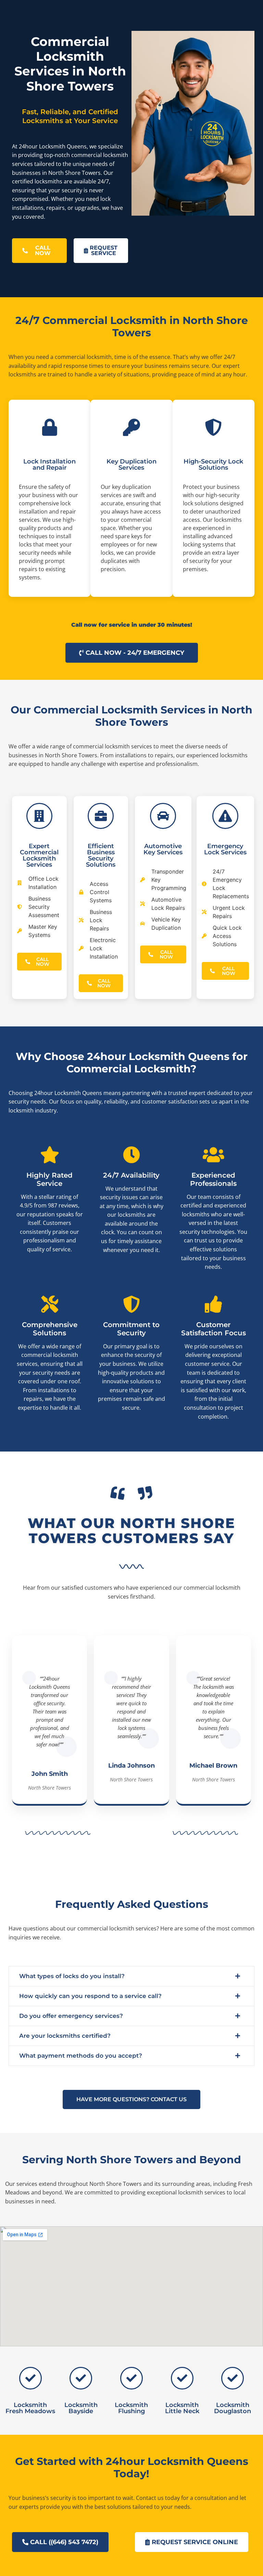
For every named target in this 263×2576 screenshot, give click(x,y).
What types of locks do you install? (72, 1976)
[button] (131, 1976)
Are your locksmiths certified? (65, 2036)
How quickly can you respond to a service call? (90, 1996)
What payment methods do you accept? (81, 2056)
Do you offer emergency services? (71, 2016)
